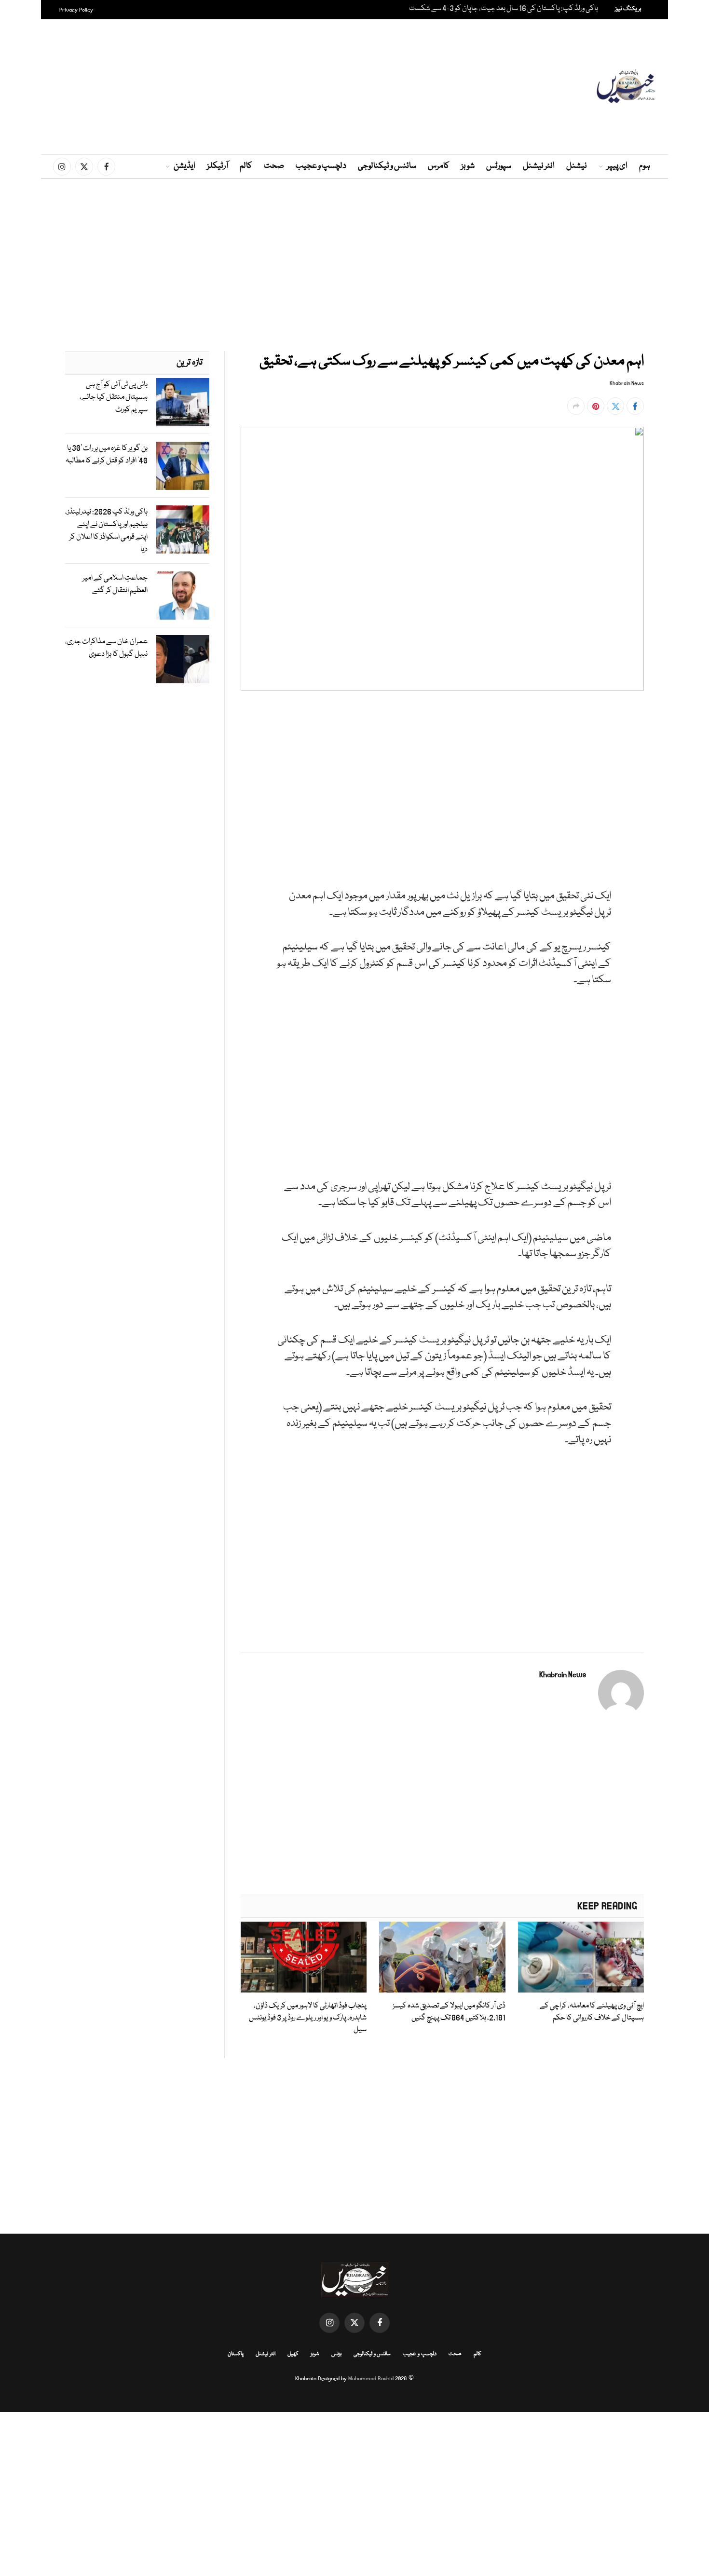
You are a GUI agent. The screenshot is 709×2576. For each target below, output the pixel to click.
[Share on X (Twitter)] (615, 406)
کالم (246, 166)
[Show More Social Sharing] (576, 406)
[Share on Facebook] (635, 406)
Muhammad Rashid (371, 2379)
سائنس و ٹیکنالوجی (387, 166)
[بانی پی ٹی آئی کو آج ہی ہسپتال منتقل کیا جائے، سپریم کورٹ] (183, 402)
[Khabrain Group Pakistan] (626, 87)
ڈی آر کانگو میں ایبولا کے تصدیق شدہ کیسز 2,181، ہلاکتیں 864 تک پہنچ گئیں (449, 2012)
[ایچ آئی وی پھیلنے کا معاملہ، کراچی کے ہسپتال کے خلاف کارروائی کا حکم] (581, 1957)
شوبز (468, 166)
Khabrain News (627, 383)
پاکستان (236, 2354)
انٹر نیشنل (539, 166)
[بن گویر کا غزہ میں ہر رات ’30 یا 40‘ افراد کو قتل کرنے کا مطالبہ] (183, 466)
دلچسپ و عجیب (321, 166)
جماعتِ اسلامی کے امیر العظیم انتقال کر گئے (115, 584)
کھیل (293, 2354)
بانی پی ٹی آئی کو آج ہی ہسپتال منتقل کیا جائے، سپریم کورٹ (114, 397)
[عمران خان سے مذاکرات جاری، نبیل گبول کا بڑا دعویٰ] (183, 659)
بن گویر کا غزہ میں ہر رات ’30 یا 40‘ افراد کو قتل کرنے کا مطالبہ (107, 455)
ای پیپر (617, 166)
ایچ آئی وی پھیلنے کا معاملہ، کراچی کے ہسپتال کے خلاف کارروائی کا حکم (592, 2012)
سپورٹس (499, 166)
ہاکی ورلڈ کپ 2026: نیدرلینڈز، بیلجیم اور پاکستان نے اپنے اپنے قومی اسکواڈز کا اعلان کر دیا (106, 531)
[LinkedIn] (678, 782)
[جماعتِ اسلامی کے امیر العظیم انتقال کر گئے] (183, 596)
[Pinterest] (678, 804)
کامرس (439, 166)
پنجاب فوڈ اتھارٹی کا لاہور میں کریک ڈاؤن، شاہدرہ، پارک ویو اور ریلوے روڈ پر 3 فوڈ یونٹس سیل (308, 2018)
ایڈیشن (184, 166)
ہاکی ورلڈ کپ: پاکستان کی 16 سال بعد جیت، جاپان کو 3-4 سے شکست (504, 9)
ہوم (645, 166)
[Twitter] (678, 759)
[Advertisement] (354, 87)
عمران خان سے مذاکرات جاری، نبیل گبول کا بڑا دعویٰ (106, 648)
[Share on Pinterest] (596, 406)
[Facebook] (678, 737)
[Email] (678, 826)
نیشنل (577, 166)
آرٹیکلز (218, 166)
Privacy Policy (76, 10)
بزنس (336, 2354)
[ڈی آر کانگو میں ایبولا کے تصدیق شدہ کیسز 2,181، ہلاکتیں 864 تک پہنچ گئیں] (442, 1957)
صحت (274, 166)
